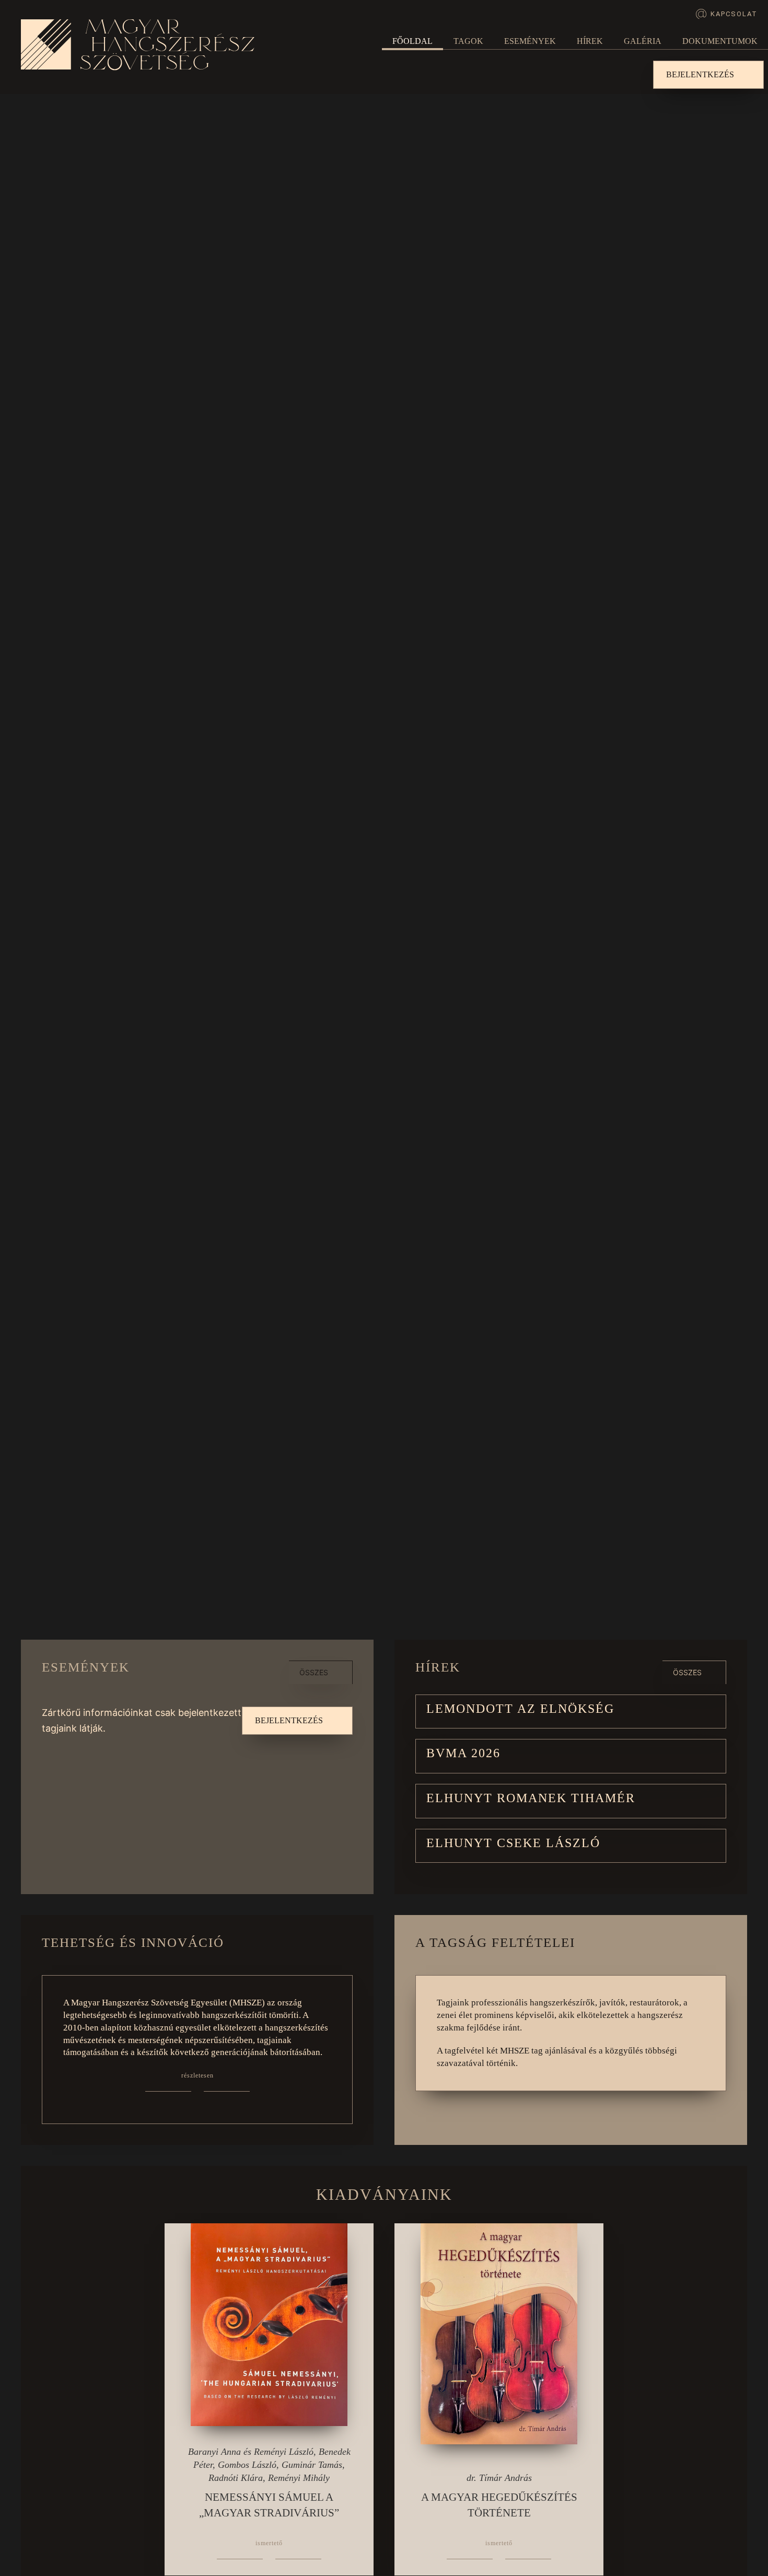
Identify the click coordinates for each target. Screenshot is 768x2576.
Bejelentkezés (700, 74)
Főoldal (412, 41)
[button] (571, 1712)
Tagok (468, 41)
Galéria (643, 41)
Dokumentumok (720, 41)
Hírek (590, 41)
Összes (314, 1672)
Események (530, 41)
